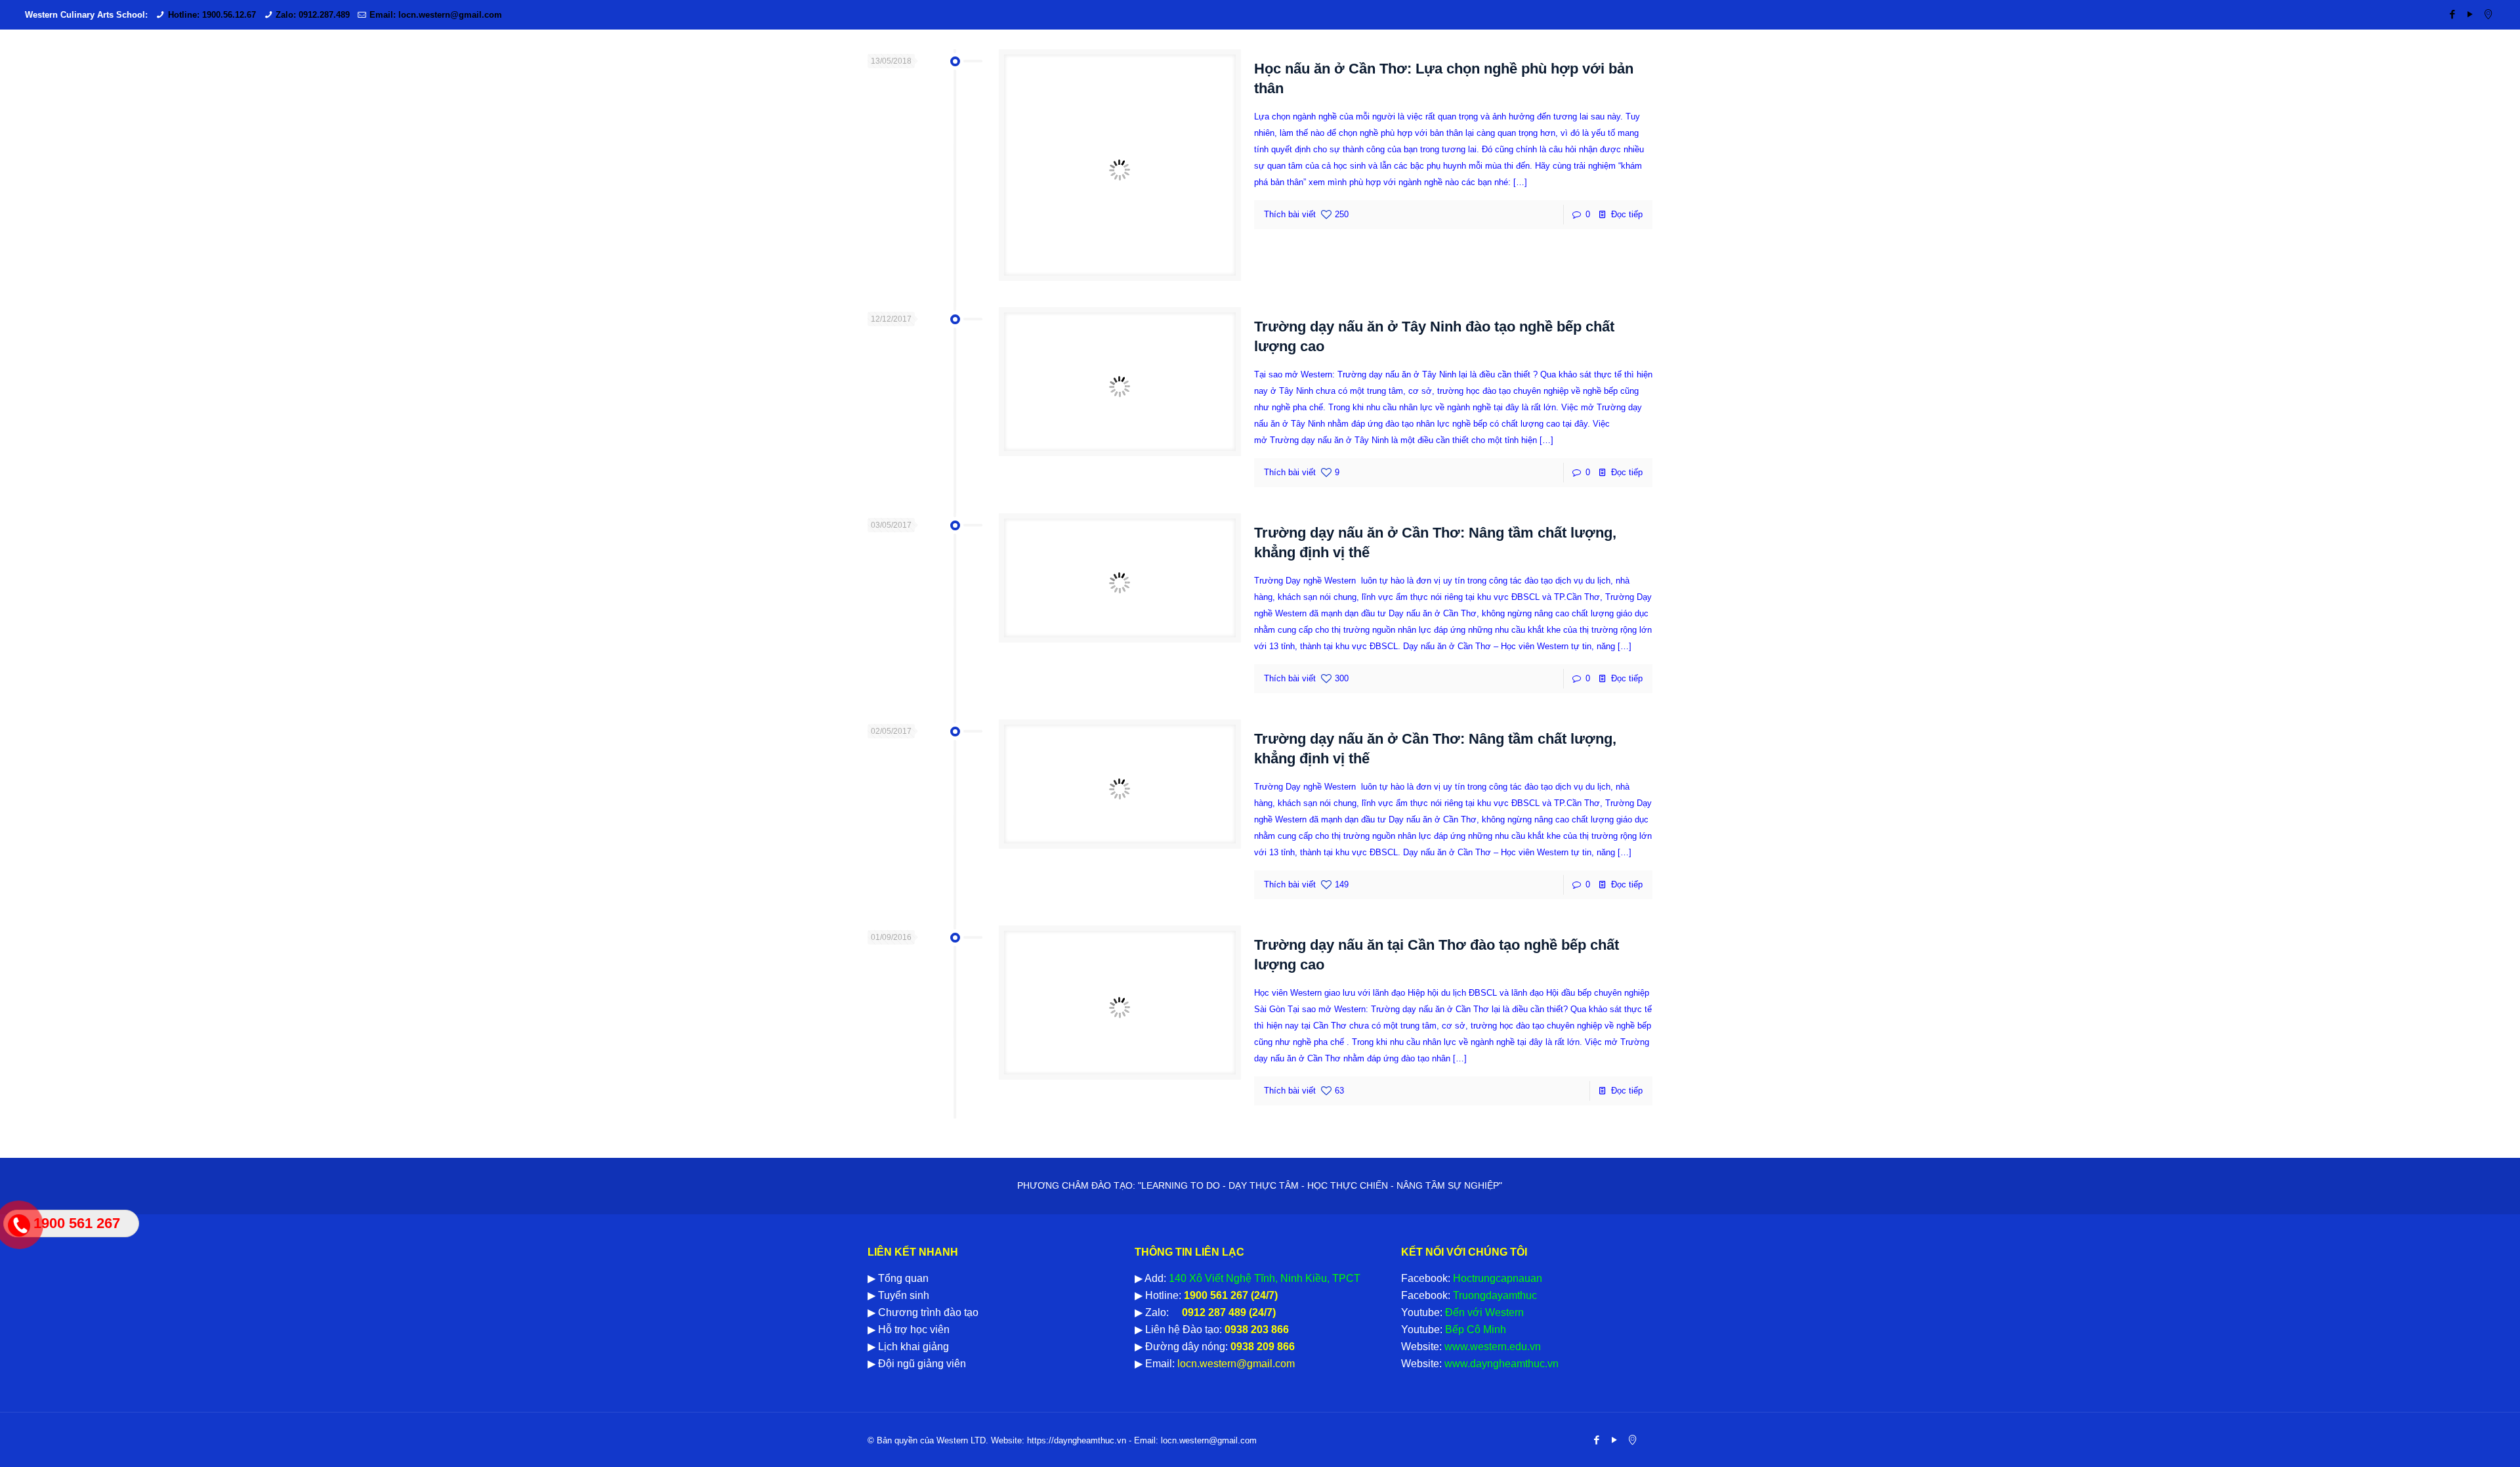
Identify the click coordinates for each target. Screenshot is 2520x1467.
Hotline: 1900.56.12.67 (212, 15)
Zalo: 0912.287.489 (313, 15)
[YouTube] (2470, 14)
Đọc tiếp (1627, 214)
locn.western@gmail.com (1235, 1364)
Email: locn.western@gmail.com (436, 15)
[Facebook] (2453, 14)
